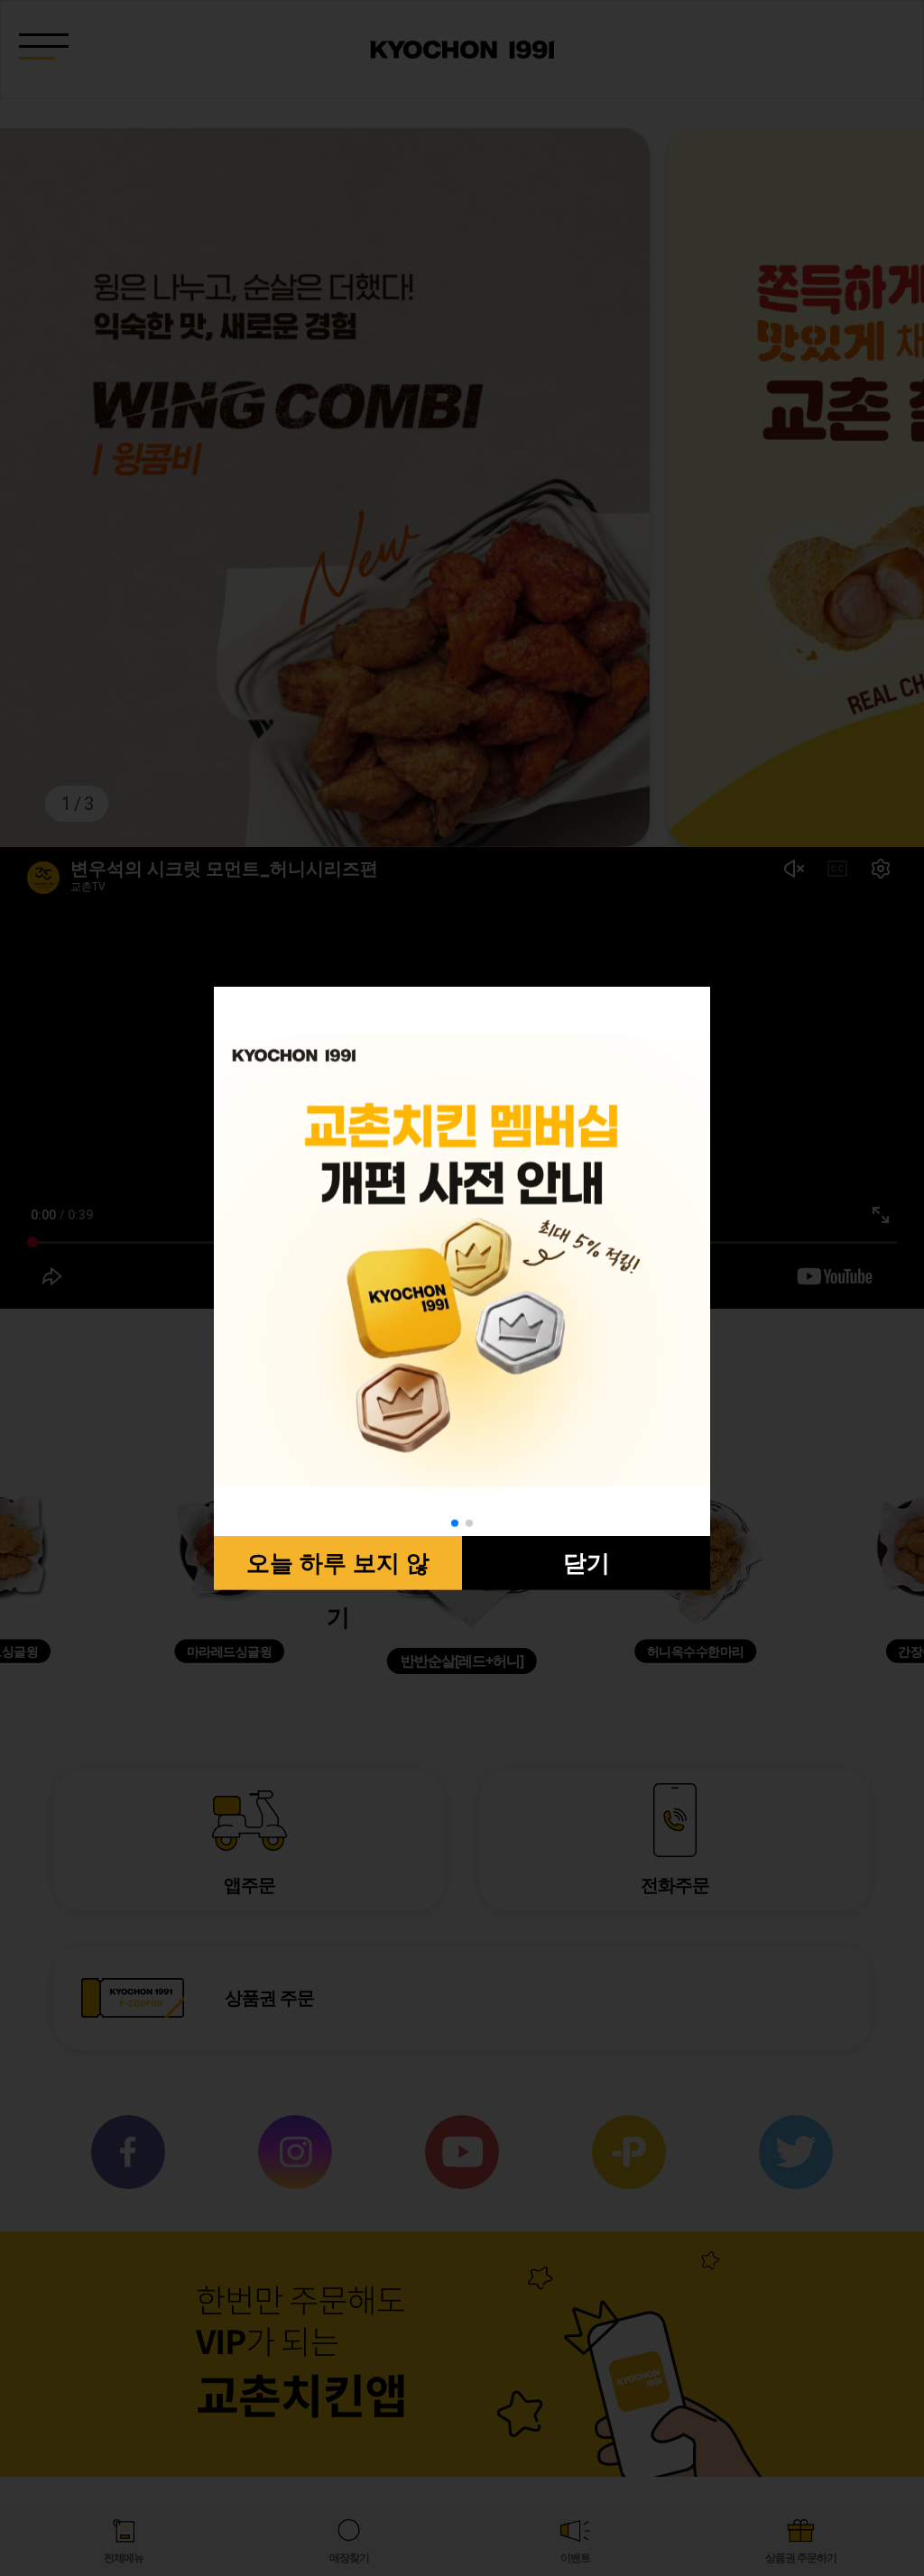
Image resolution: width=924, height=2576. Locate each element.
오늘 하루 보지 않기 (338, 1569)
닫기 (587, 1562)
